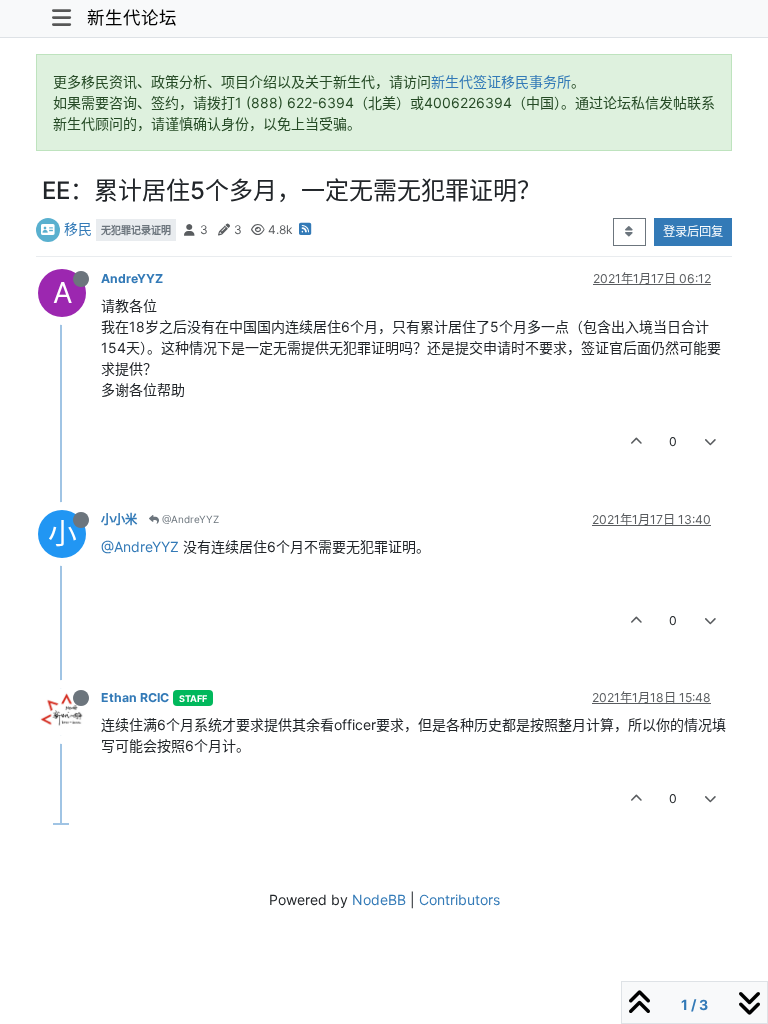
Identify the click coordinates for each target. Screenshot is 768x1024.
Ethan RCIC (135, 697)
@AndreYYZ (189, 519)
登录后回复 (693, 231)
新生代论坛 (132, 17)
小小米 (119, 519)
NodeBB (379, 899)
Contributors (459, 899)
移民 (78, 228)
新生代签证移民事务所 (501, 81)
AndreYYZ (132, 278)
